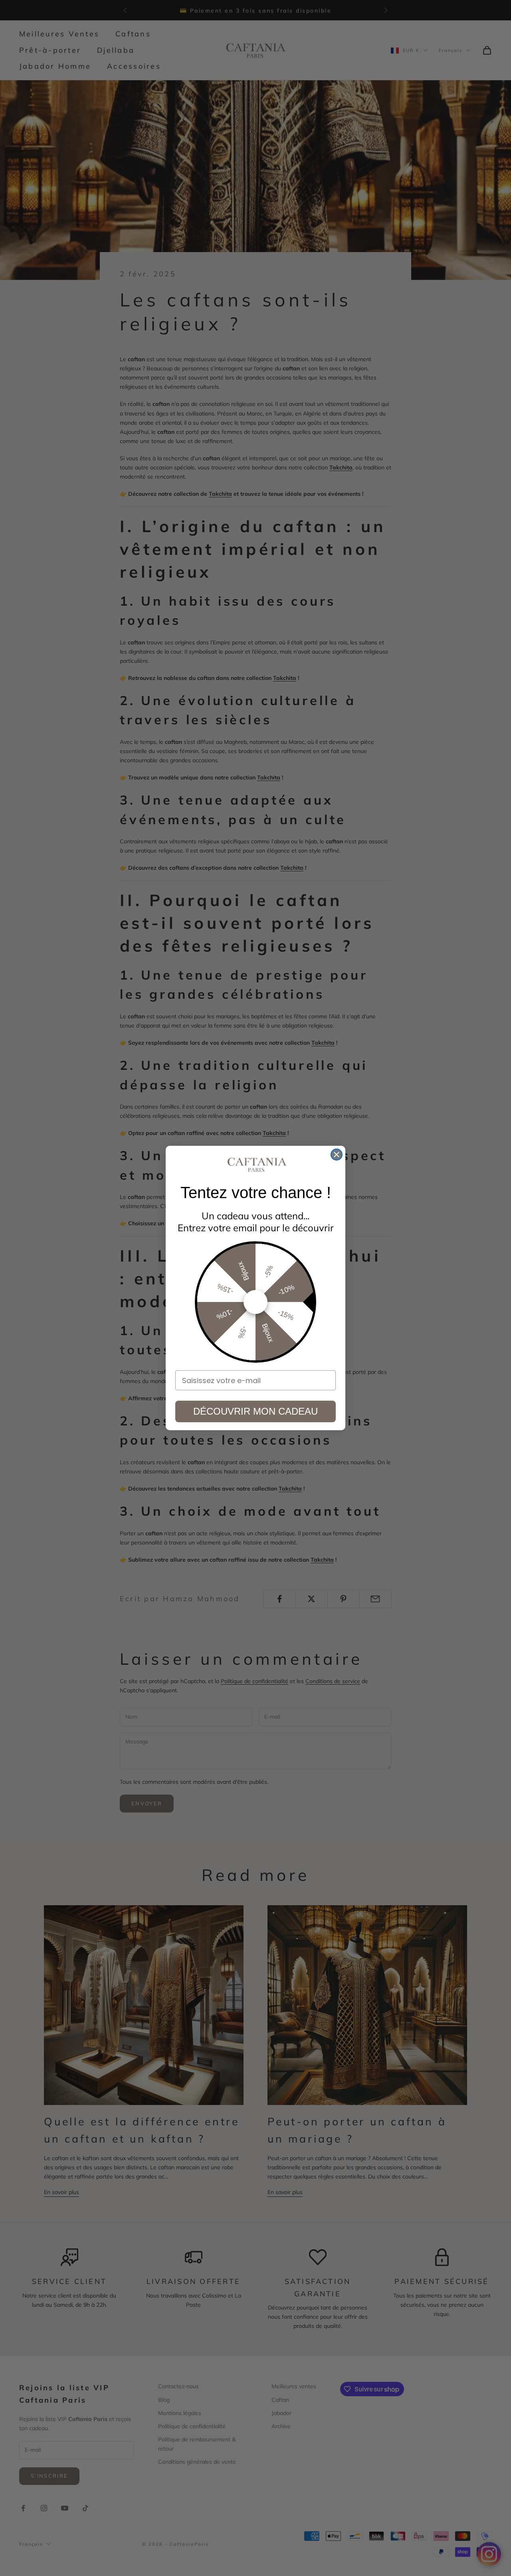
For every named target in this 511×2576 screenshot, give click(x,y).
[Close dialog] (337, 1155)
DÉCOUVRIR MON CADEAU (255, 1411)
